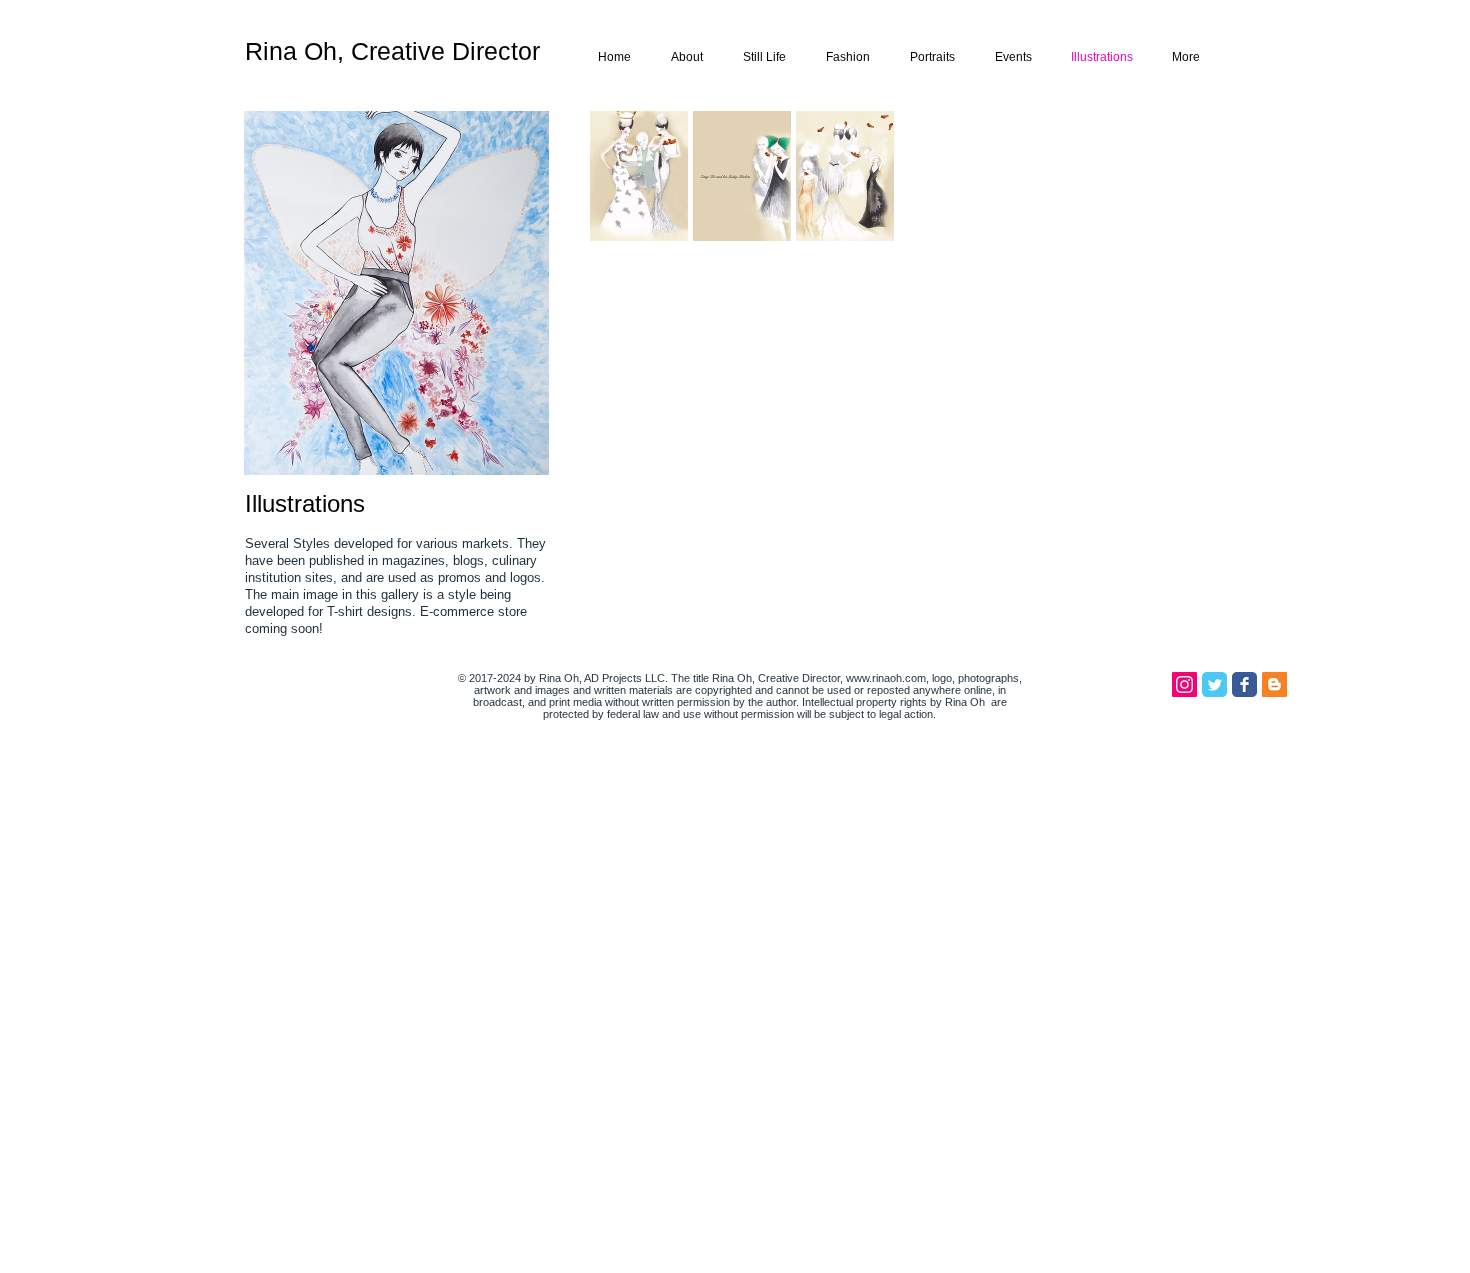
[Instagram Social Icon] (1184, 684)
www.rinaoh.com (886, 678)
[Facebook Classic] (1244, 684)
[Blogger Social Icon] (1274, 684)
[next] (1160, 396)
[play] (1162, 630)
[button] (639, 176)
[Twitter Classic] (1214, 684)
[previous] (632, 396)
